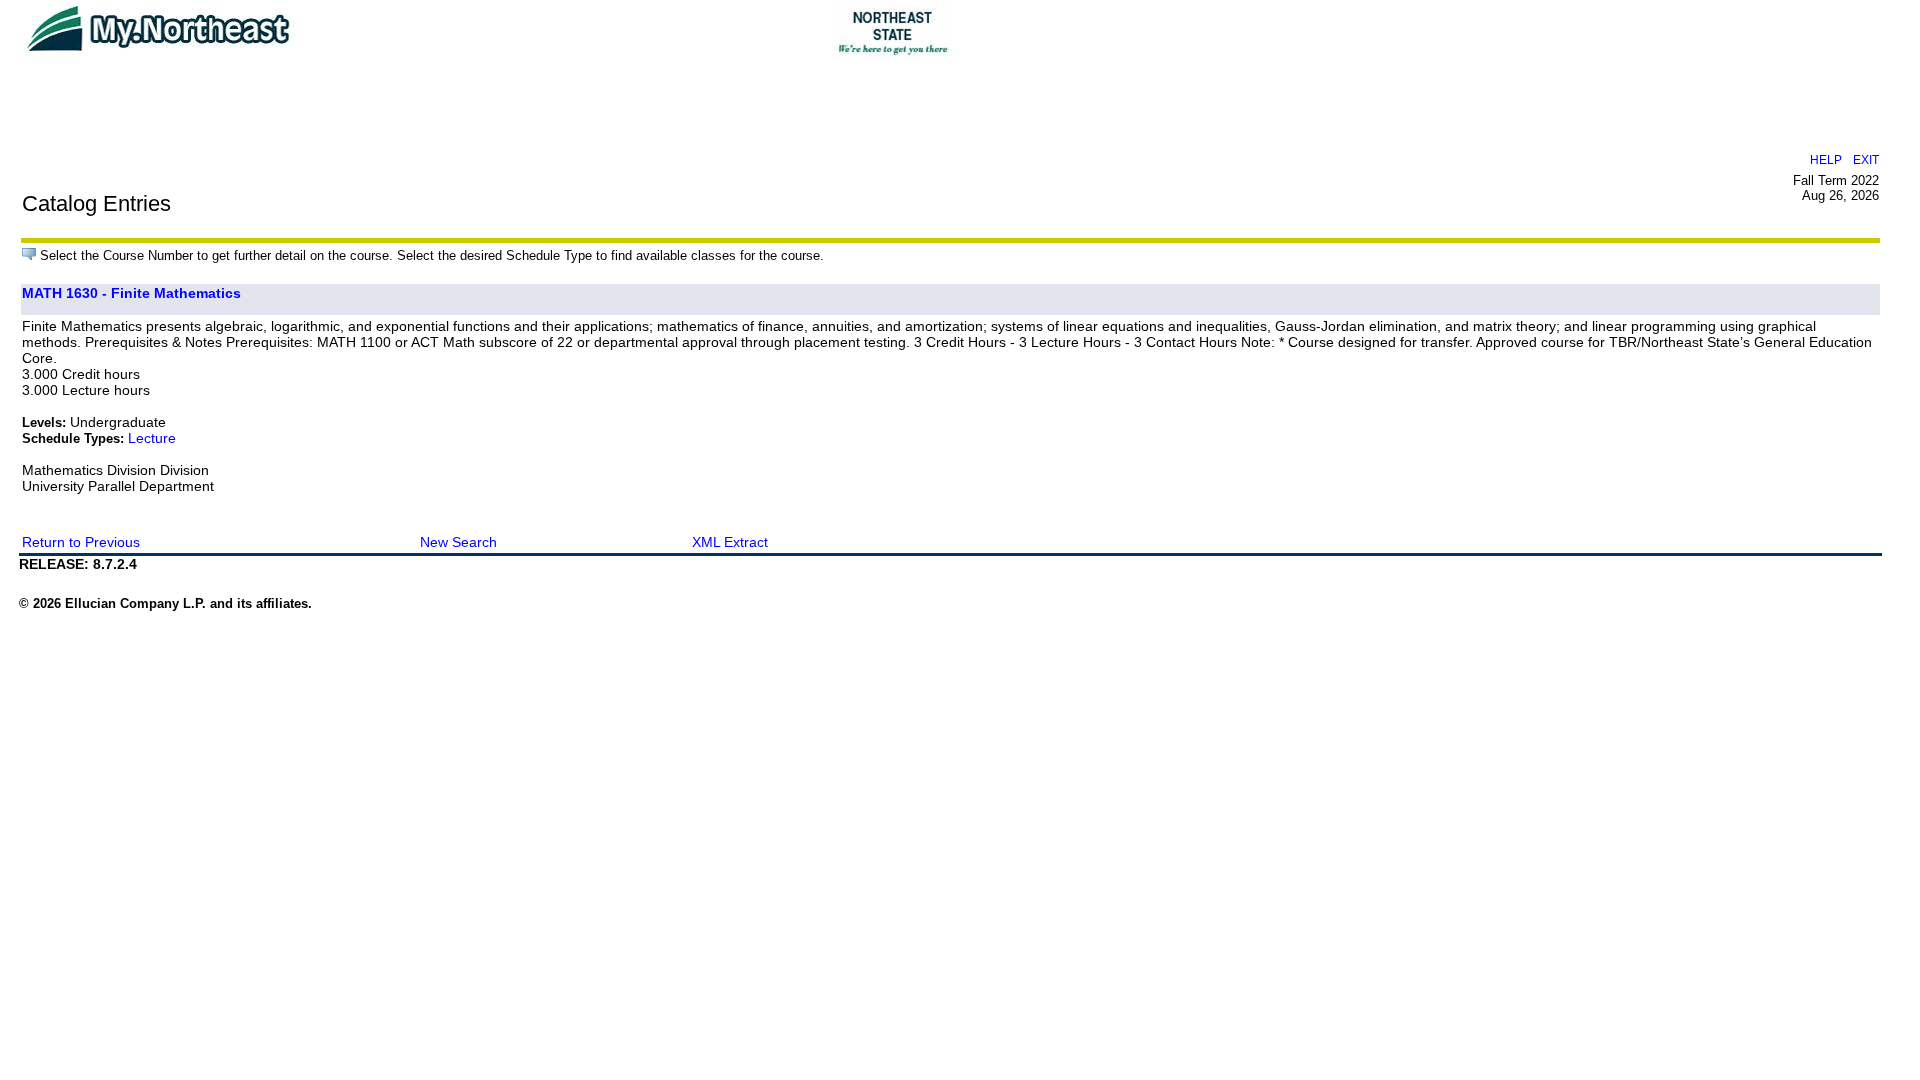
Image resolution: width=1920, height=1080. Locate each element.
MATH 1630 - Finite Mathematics (131, 293)
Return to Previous (81, 542)
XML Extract (730, 542)
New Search (458, 542)
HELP (1826, 159)
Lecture (152, 438)
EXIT (1866, 159)
